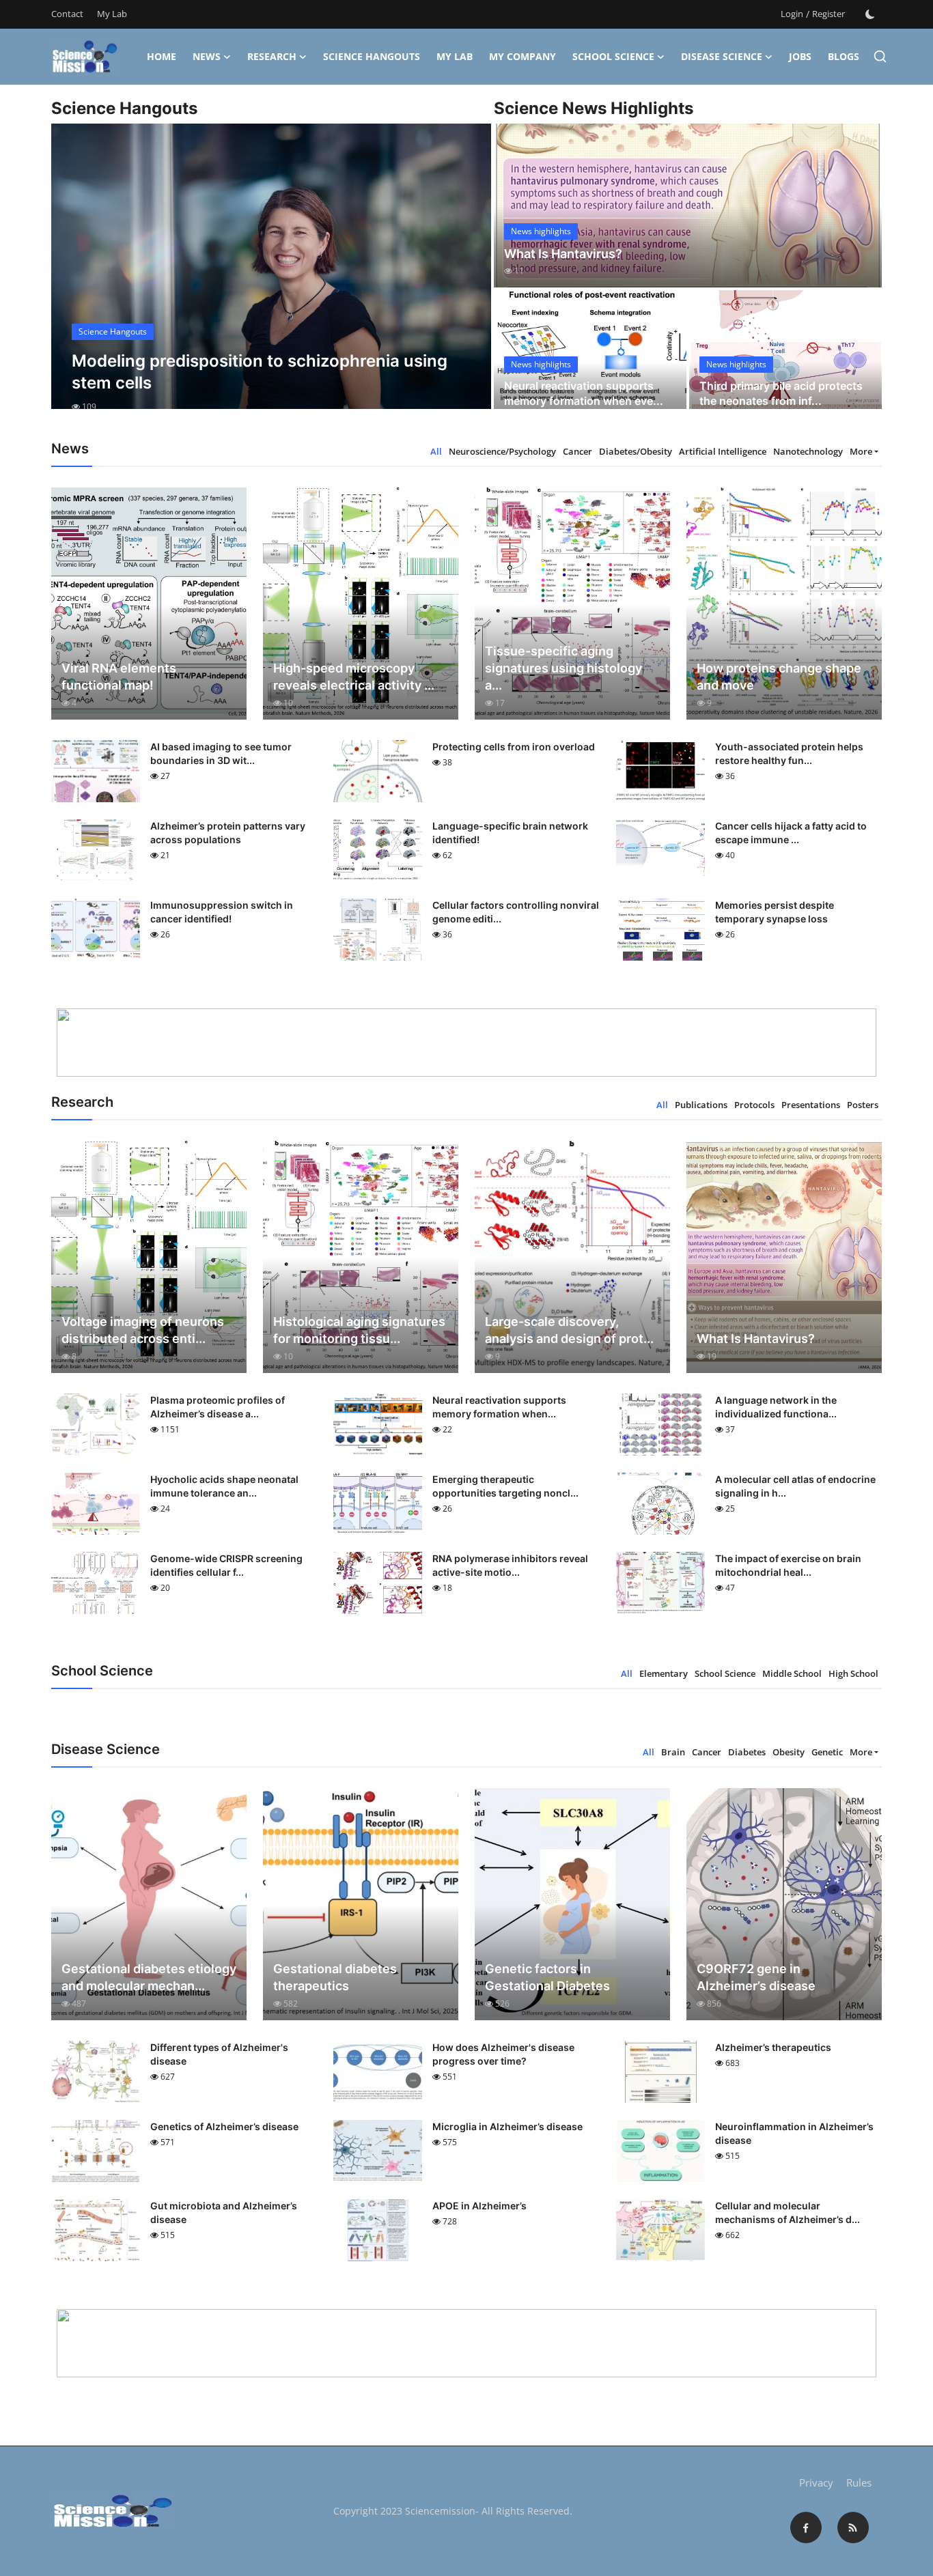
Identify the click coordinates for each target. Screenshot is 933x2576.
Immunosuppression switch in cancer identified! (222, 912)
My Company (523, 56)
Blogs (844, 56)
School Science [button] (613, 56)
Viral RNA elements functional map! (119, 677)
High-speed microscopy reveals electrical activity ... (354, 677)
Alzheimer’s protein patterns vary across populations (228, 833)
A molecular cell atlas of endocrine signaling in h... (795, 1486)
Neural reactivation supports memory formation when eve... (584, 393)
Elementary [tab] (664, 1673)
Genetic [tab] (827, 1752)
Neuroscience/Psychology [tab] (502, 451)
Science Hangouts (372, 56)
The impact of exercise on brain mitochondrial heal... (788, 1565)
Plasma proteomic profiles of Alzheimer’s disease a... (218, 1407)
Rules (859, 2482)
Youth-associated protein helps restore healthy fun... (789, 753)
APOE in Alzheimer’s (479, 2206)
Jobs (800, 56)
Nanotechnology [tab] (808, 451)
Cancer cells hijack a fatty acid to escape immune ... (791, 833)
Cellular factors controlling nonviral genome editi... (516, 912)
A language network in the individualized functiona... (776, 1407)
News (207, 56)
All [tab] (436, 451)
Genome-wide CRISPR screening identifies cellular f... (226, 1565)
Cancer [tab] (577, 451)
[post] (271, 279)
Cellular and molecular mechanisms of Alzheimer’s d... (788, 2212)
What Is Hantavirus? (563, 254)
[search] (880, 56)
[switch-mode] (870, 14)
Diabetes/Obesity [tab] (636, 451)
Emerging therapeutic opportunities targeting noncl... (505, 1486)
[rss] (853, 2528)
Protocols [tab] (754, 1105)
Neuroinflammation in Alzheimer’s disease (794, 2133)
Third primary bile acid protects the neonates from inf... (781, 393)
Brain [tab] (673, 1752)
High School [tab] (853, 1673)
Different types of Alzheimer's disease (219, 2054)
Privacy (816, 2482)
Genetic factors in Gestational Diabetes (547, 1977)
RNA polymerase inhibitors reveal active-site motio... (510, 1565)
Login (792, 14)
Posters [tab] (863, 1105)
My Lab (112, 14)
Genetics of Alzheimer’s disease (224, 2126)
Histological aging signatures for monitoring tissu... (359, 1330)
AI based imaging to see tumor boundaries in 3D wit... (221, 753)
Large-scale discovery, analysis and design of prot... (569, 1330)
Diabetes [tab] (747, 1752)
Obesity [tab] (789, 1752)
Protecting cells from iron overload (514, 747)
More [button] (861, 451)
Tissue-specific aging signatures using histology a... (563, 668)
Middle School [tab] (792, 1673)
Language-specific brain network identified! (510, 833)
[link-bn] (466, 1043)
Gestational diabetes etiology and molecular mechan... (149, 1977)
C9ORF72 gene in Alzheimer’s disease (756, 1977)
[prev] (74, 279)
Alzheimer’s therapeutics (773, 2047)
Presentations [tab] (811, 1105)
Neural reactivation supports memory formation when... (499, 1407)
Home (162, 56)
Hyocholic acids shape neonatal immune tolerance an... (224, 1486)
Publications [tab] (701, 1105)
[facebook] (806, 2528)
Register (828, 14)
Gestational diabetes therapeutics (335, 1977)
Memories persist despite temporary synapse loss (775, 912)
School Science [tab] (725, 1673)
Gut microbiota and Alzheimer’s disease (224, 2212)
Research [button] (272, 56)
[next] (469, 279)
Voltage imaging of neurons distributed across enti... (143, 1330)
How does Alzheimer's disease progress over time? (503, 2054)
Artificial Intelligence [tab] (723, 451)
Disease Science (722, 56)
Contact (67, 14)
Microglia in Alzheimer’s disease (507, 2126)
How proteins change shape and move (779, 677)
